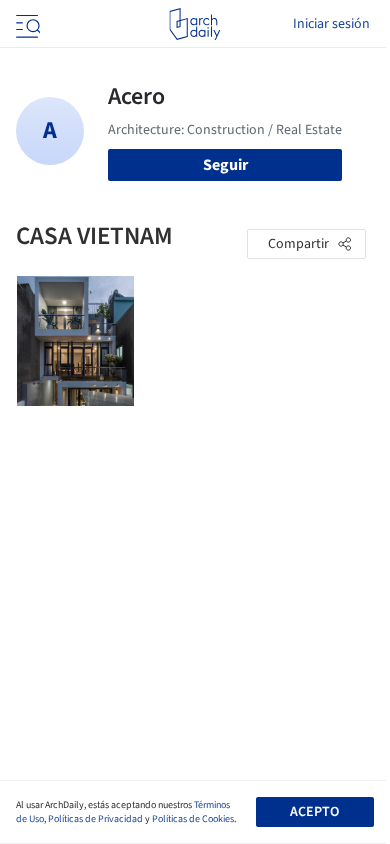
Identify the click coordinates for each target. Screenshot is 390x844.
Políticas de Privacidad (95, 819)
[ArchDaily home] (194, 24)
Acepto (314, 812)
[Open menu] (26, 24)
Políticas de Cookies (193, 819)
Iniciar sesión (331, 24)
